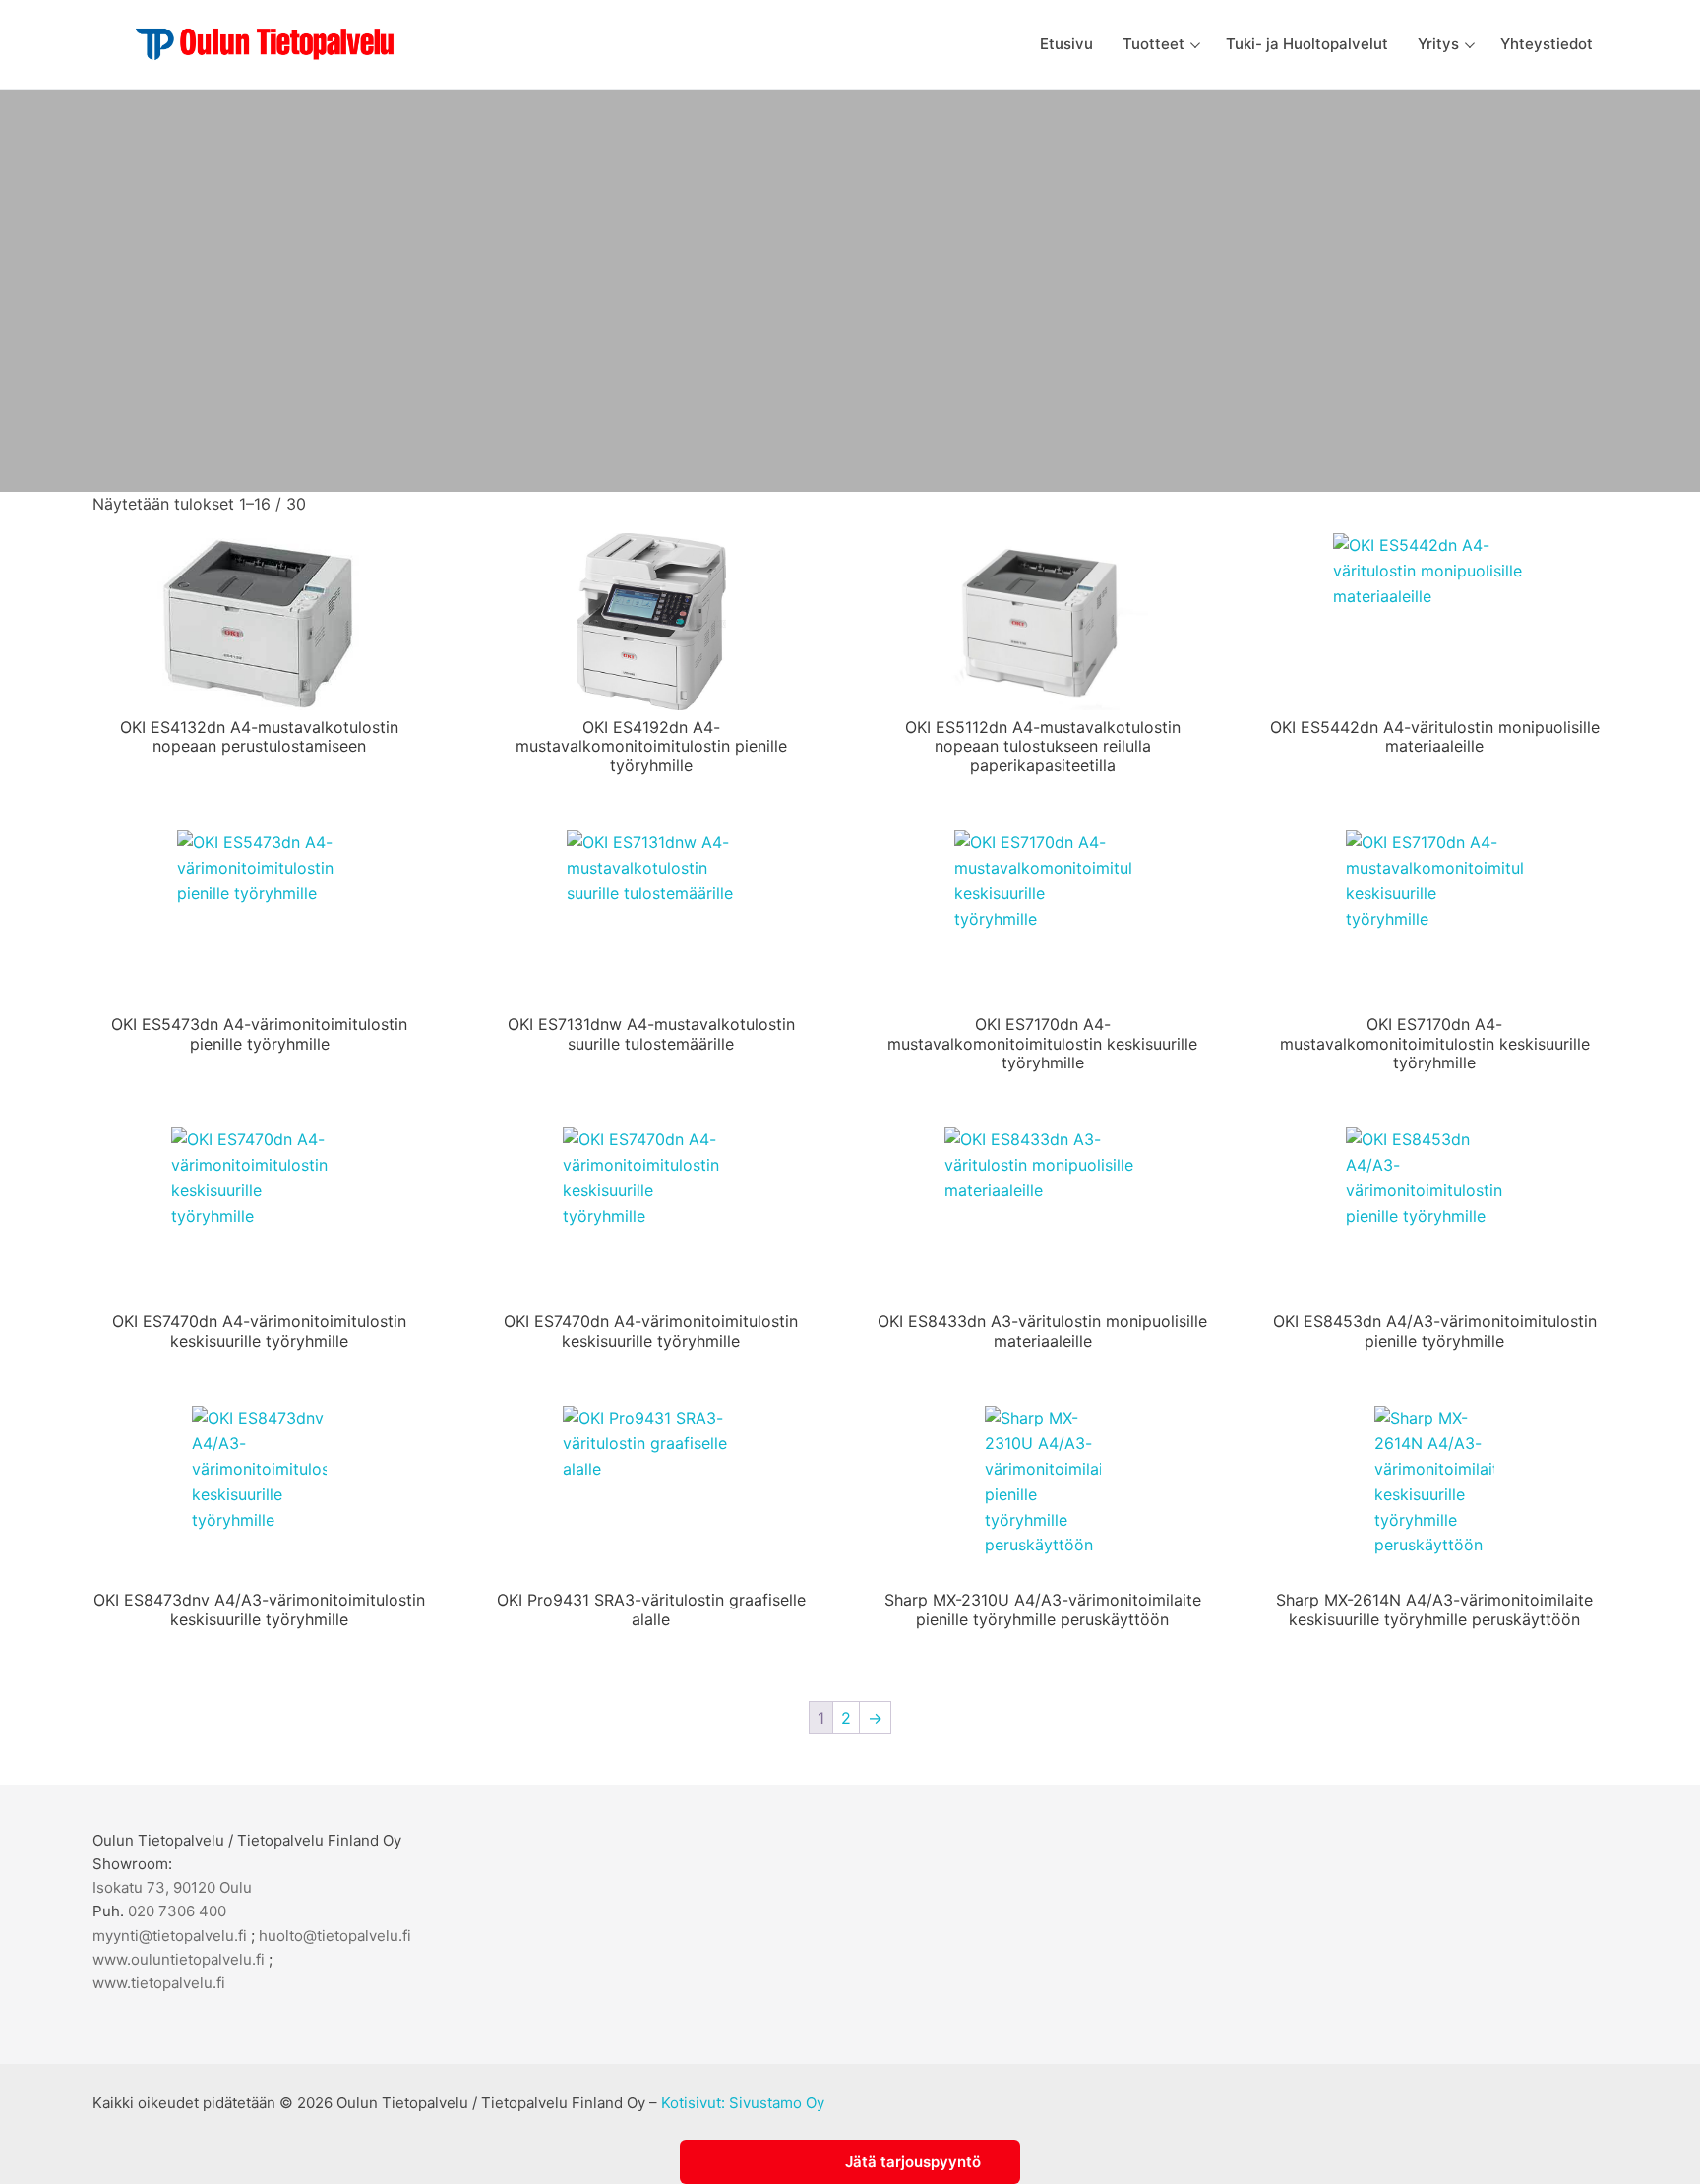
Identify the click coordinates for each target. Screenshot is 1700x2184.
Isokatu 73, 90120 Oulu (172, 1887)
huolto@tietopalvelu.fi (335, 1936)
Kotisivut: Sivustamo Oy (743, 2103)
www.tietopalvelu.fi (159, 1983)
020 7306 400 (177, 1911)
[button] (850, 2162)
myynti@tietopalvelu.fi (170, 1936)
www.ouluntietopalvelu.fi (179, 1959)
